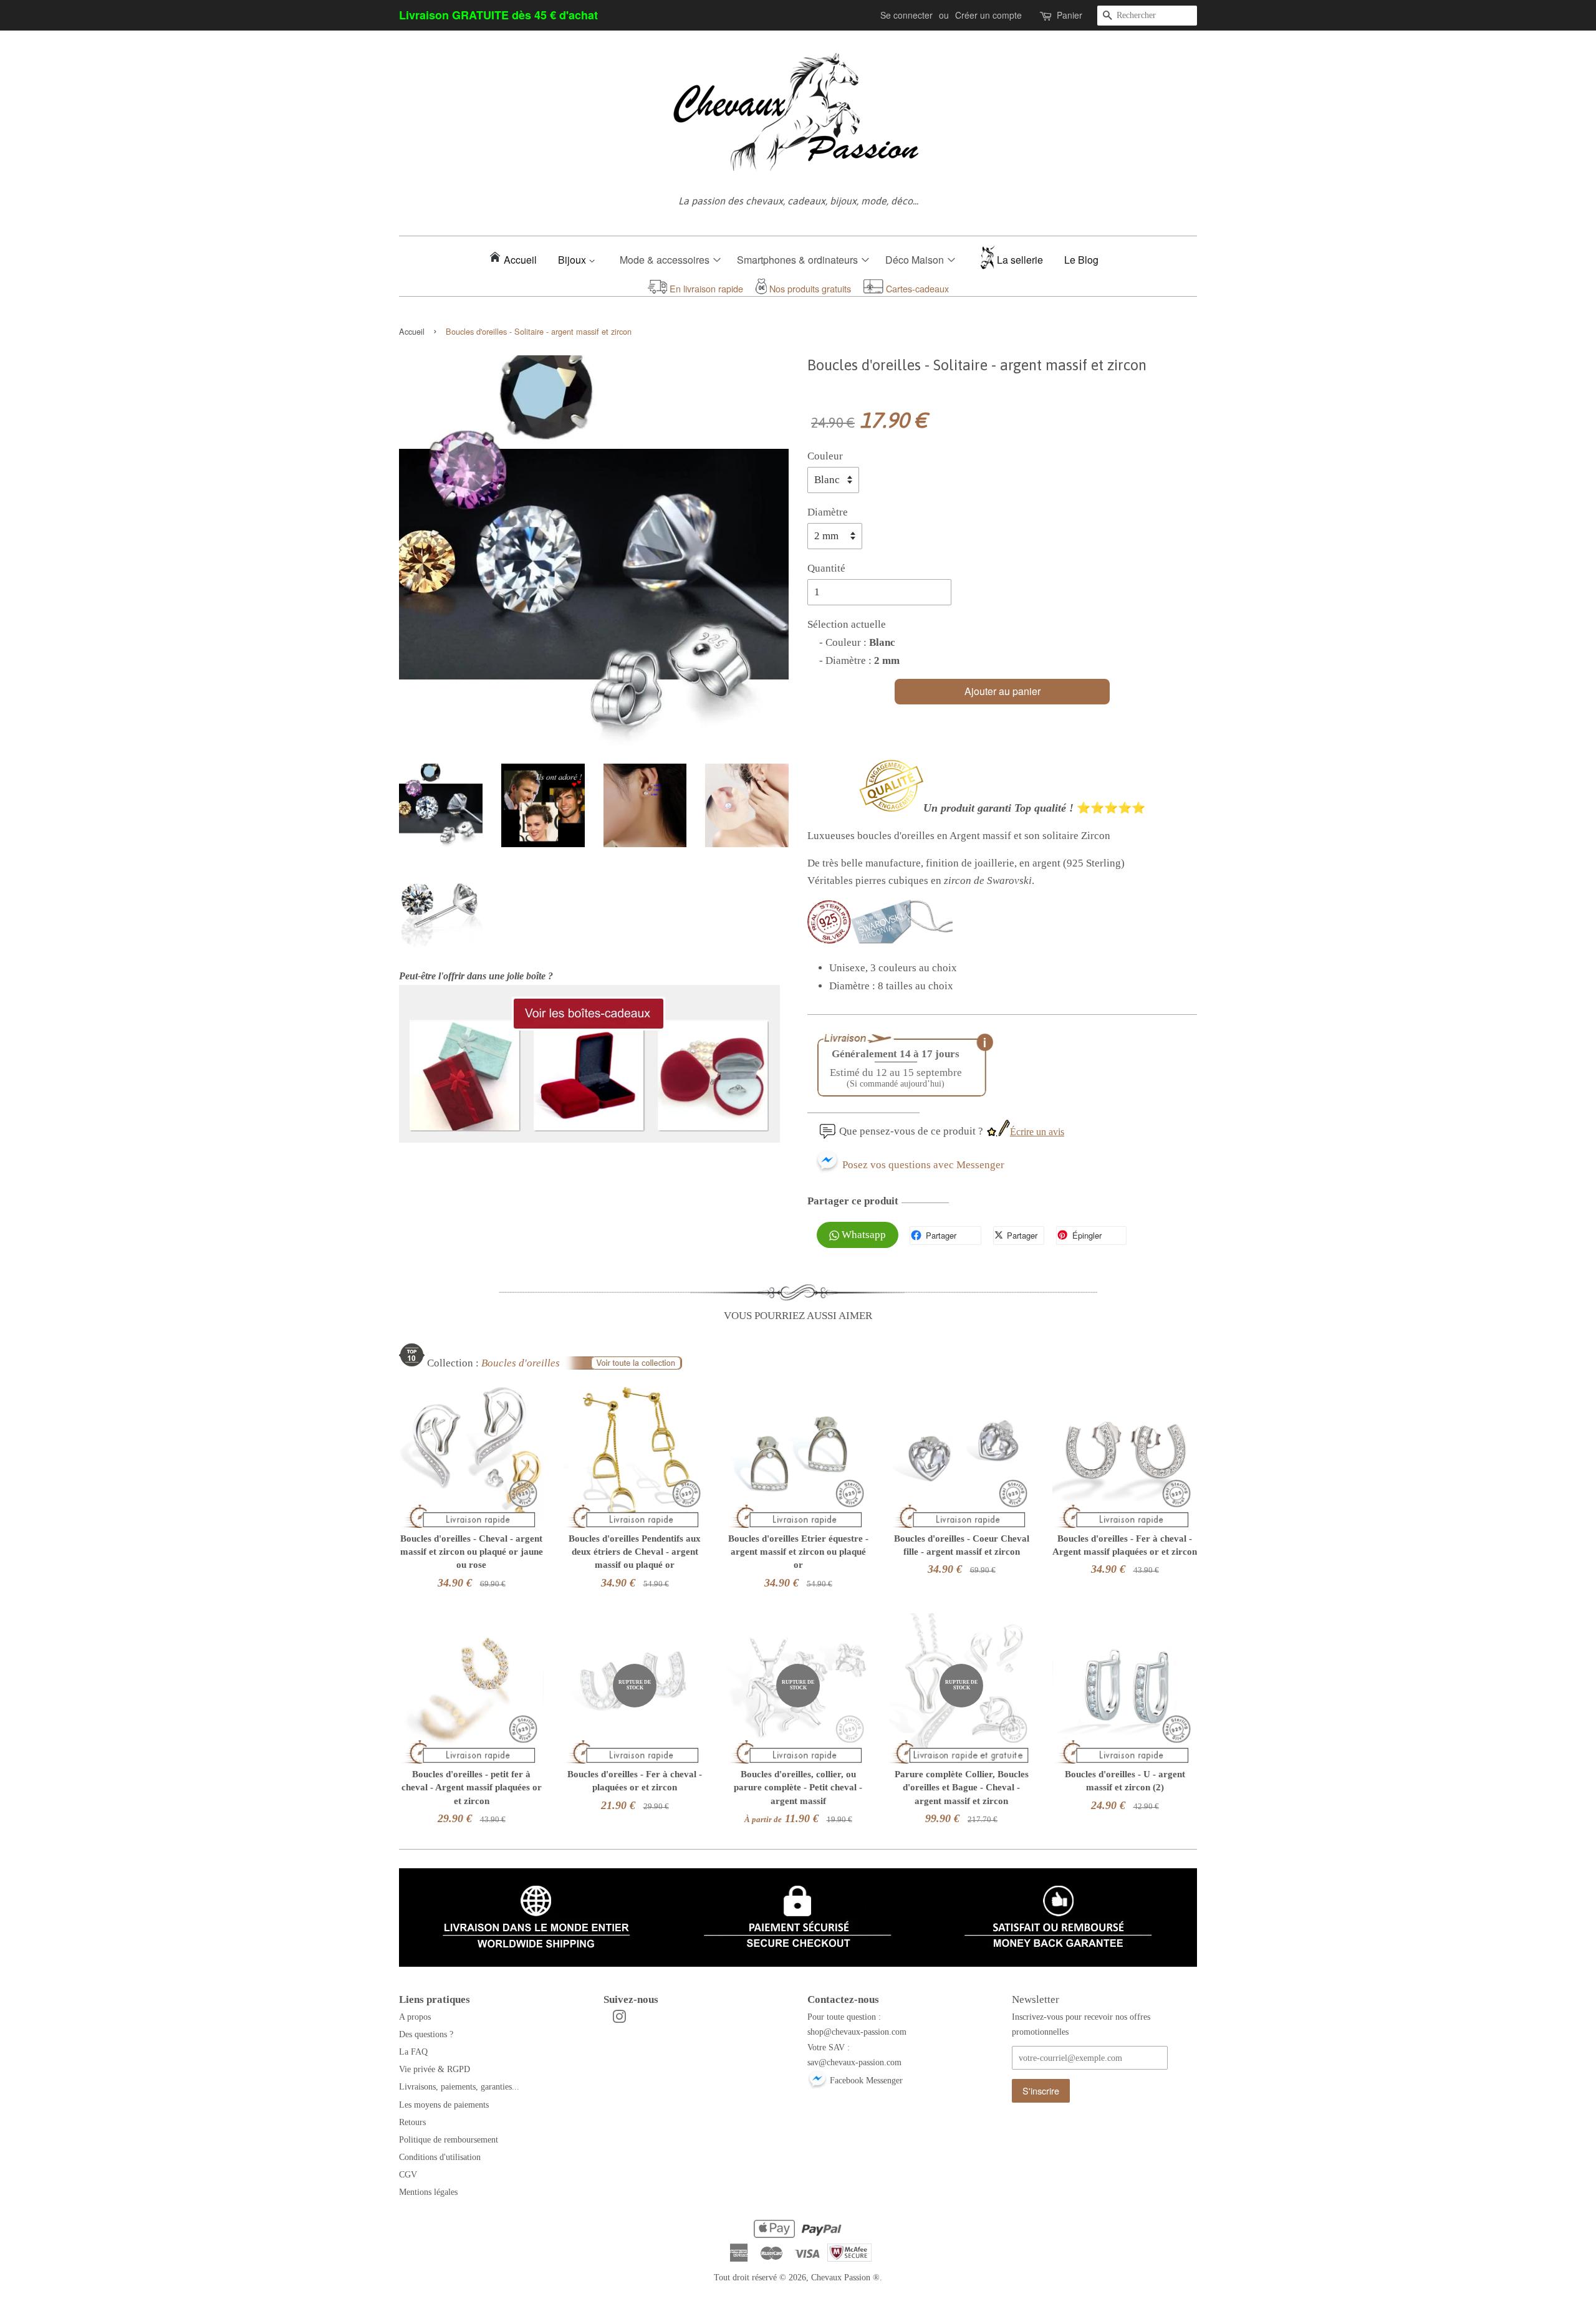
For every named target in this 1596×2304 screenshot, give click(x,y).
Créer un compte (988, 15)
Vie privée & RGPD (435, 2069)
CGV (408, 2174)
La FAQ (413, 2052)
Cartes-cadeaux (916, 288)
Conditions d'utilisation (440, 2157)
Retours (412, 2122)
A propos (415, 2017)
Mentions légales (428, 2192)
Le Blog (1081, 260)
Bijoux (573, 260)
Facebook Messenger (865, 2080)
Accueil (520, 260)
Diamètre (828, 512)
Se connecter (906, 15)
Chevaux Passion (841, 2277)
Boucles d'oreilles (521, 1363)
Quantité (826, 568)
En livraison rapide (705, 288)
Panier (1070, 15)
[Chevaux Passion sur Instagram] (619, 2019)
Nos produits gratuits (809, 288)
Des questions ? (426, 2034)
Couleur (825, 456)
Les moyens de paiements (444, 2105)
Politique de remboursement (449, 2139)
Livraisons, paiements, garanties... (459, 2086)
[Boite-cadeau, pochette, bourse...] (589, 1139)
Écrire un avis (1037, 1132)
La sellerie (1020, 260)
